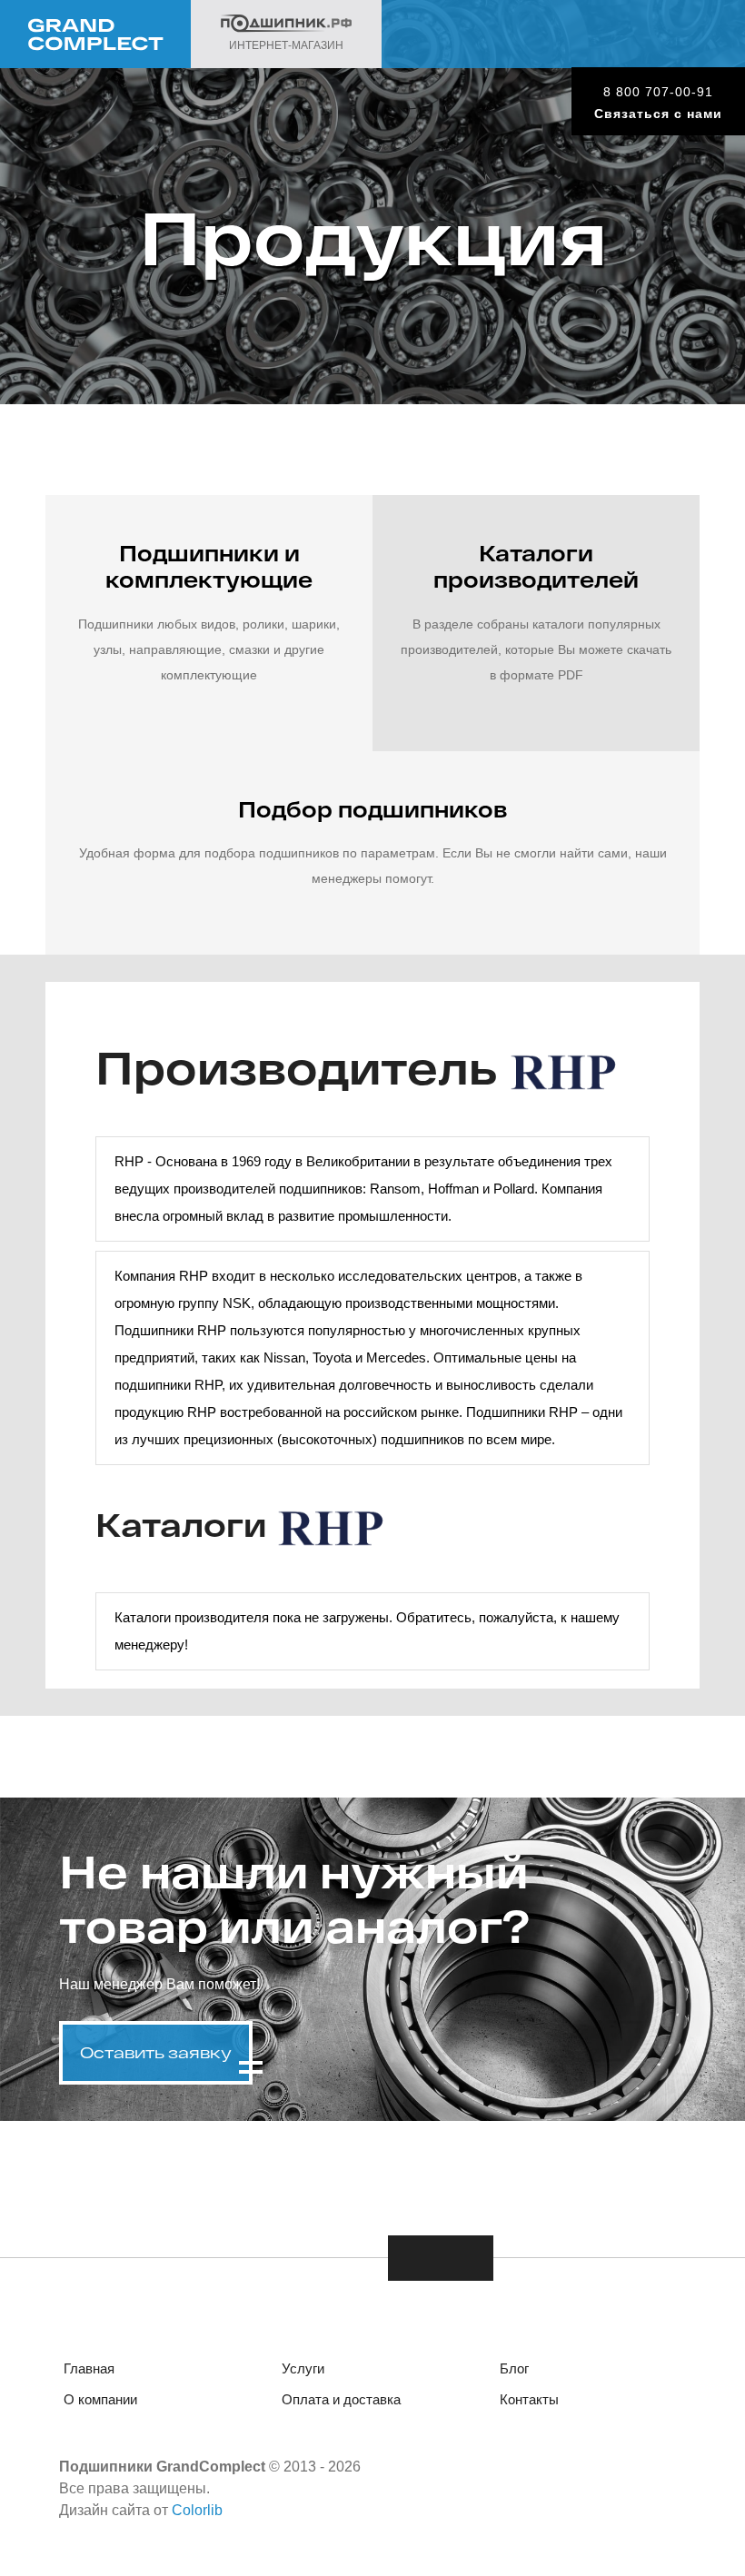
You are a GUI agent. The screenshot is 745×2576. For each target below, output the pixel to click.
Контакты (529, 2399)
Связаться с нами (658, 114)
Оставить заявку (156, 2052)
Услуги (303, 2368)
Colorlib (197, 2510)
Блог (514, 2368)
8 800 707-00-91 (658, 92)
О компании (100, 2399)
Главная (89, 2368)
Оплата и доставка (341, 2399)
